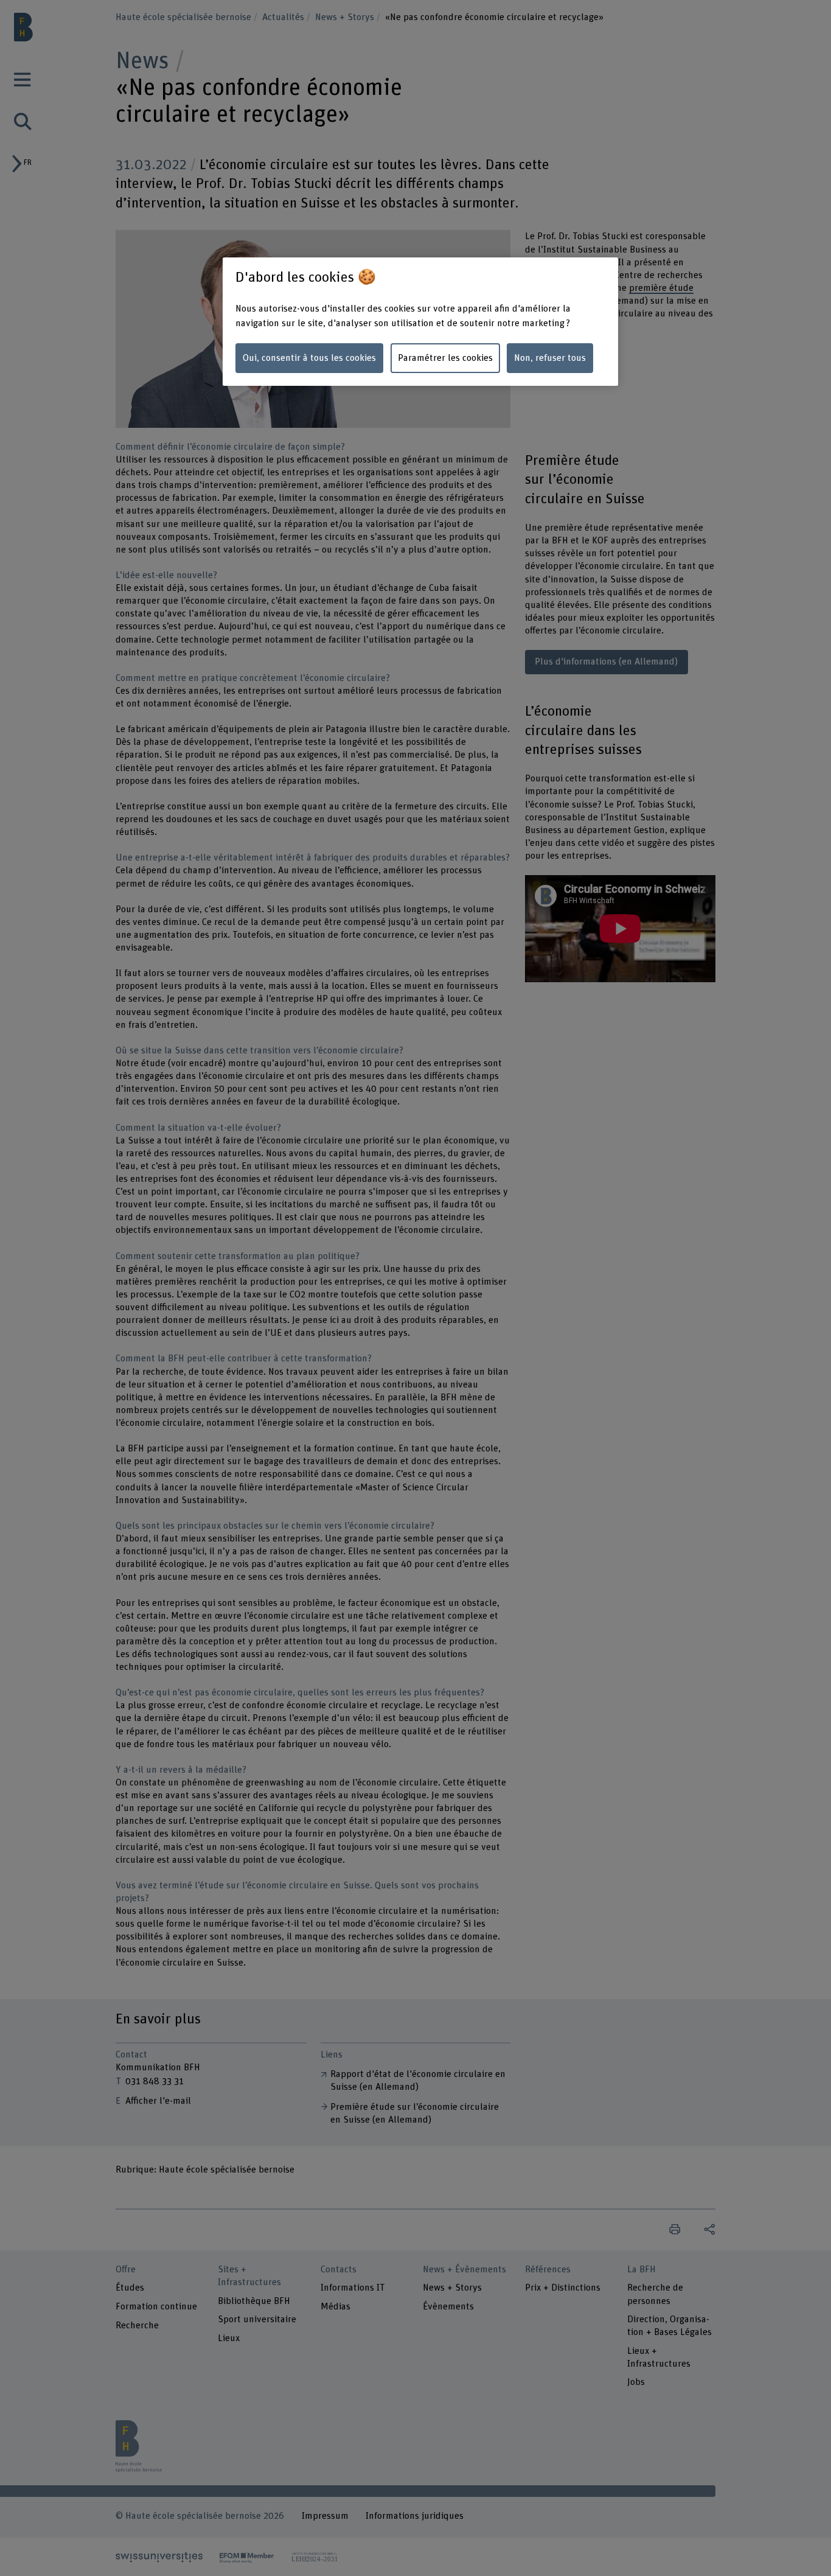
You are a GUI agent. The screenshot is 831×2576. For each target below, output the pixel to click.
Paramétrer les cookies (445, 358)
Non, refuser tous (550, 358)
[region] (420, 322)
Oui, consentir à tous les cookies (309, 358)
